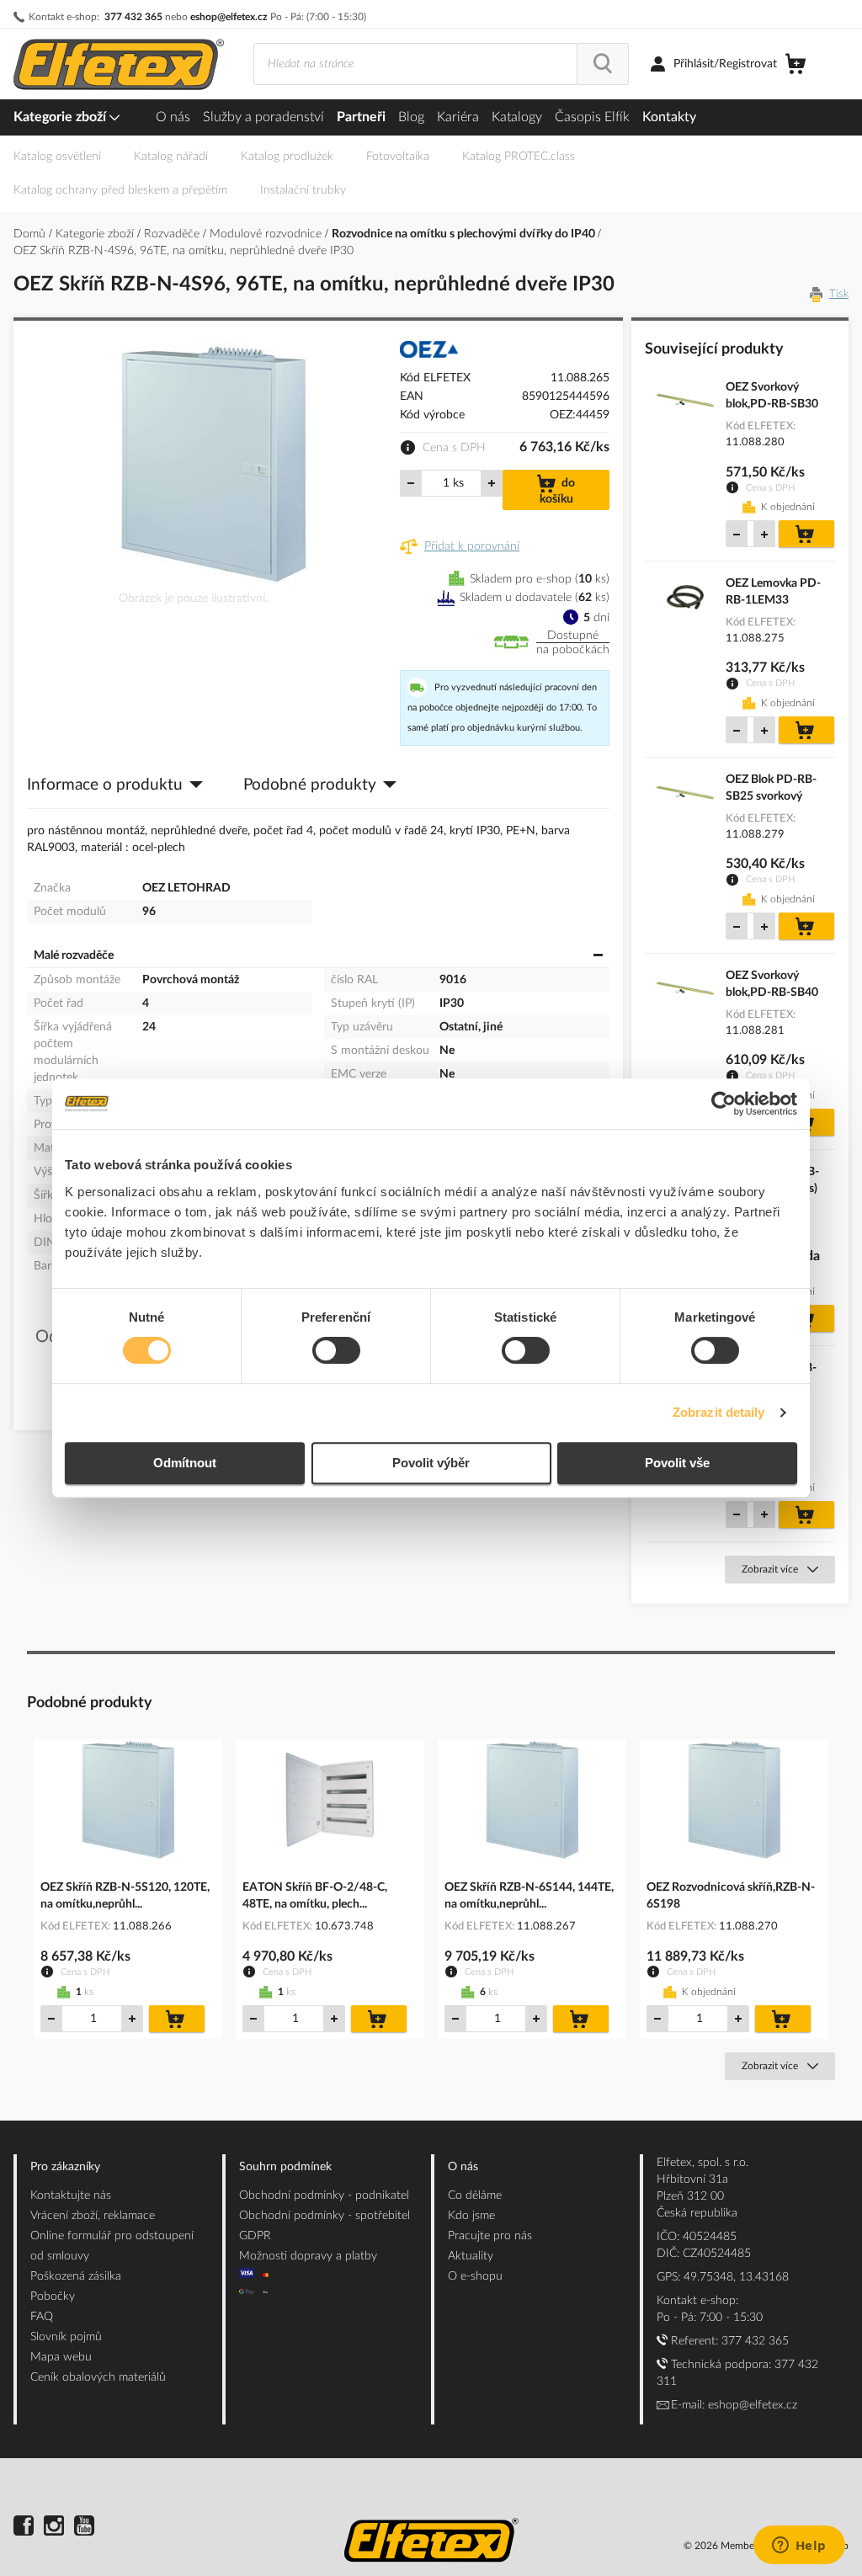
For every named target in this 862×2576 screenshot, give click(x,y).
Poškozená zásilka (76, 2276)
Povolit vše (677, 1463)
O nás (173, 117)
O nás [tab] (463, 2167)
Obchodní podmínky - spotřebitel (325, 2216)
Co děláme (475, 2195)
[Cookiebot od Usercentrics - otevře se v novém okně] (724, 1104)
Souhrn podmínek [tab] (285, 2167)
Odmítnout (185, 1463)
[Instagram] (54, 2528)
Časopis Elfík (592, 117)
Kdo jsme (471, 2216)
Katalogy (517, 117)
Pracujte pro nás (490, 2236)
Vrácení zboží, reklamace (93, 2216)
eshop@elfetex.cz (229, 17)
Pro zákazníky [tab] (65, 2167)
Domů (31, 234)
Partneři (361, 117)
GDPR (255, 2236)
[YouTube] (84, 2528)
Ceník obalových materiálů (98, 2377)
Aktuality (471, 2256)
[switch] (336, 1352)
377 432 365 (133, 17)
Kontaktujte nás (71, 2195)
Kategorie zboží (61, 117)
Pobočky (53, 2297)
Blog (411, 117)
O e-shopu (475, 2276)
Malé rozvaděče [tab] (74, 955)
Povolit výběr (431, 1463)
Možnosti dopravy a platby (308, 2256)
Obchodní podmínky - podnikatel (324, 2195)
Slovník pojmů (66, 2337)
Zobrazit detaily (719, 1412)
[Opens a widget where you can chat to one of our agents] (799, 2547)
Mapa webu (61, 2357)
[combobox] (415, 64)
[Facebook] (24, 2528)
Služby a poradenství (263, 117)
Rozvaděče (173, 234)
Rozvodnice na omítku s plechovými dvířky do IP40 (465, 234)
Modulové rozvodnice (267, 234)
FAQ (42, 2317)
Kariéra (458, 117)
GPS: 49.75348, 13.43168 (723, 2277)
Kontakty (669, 117)
